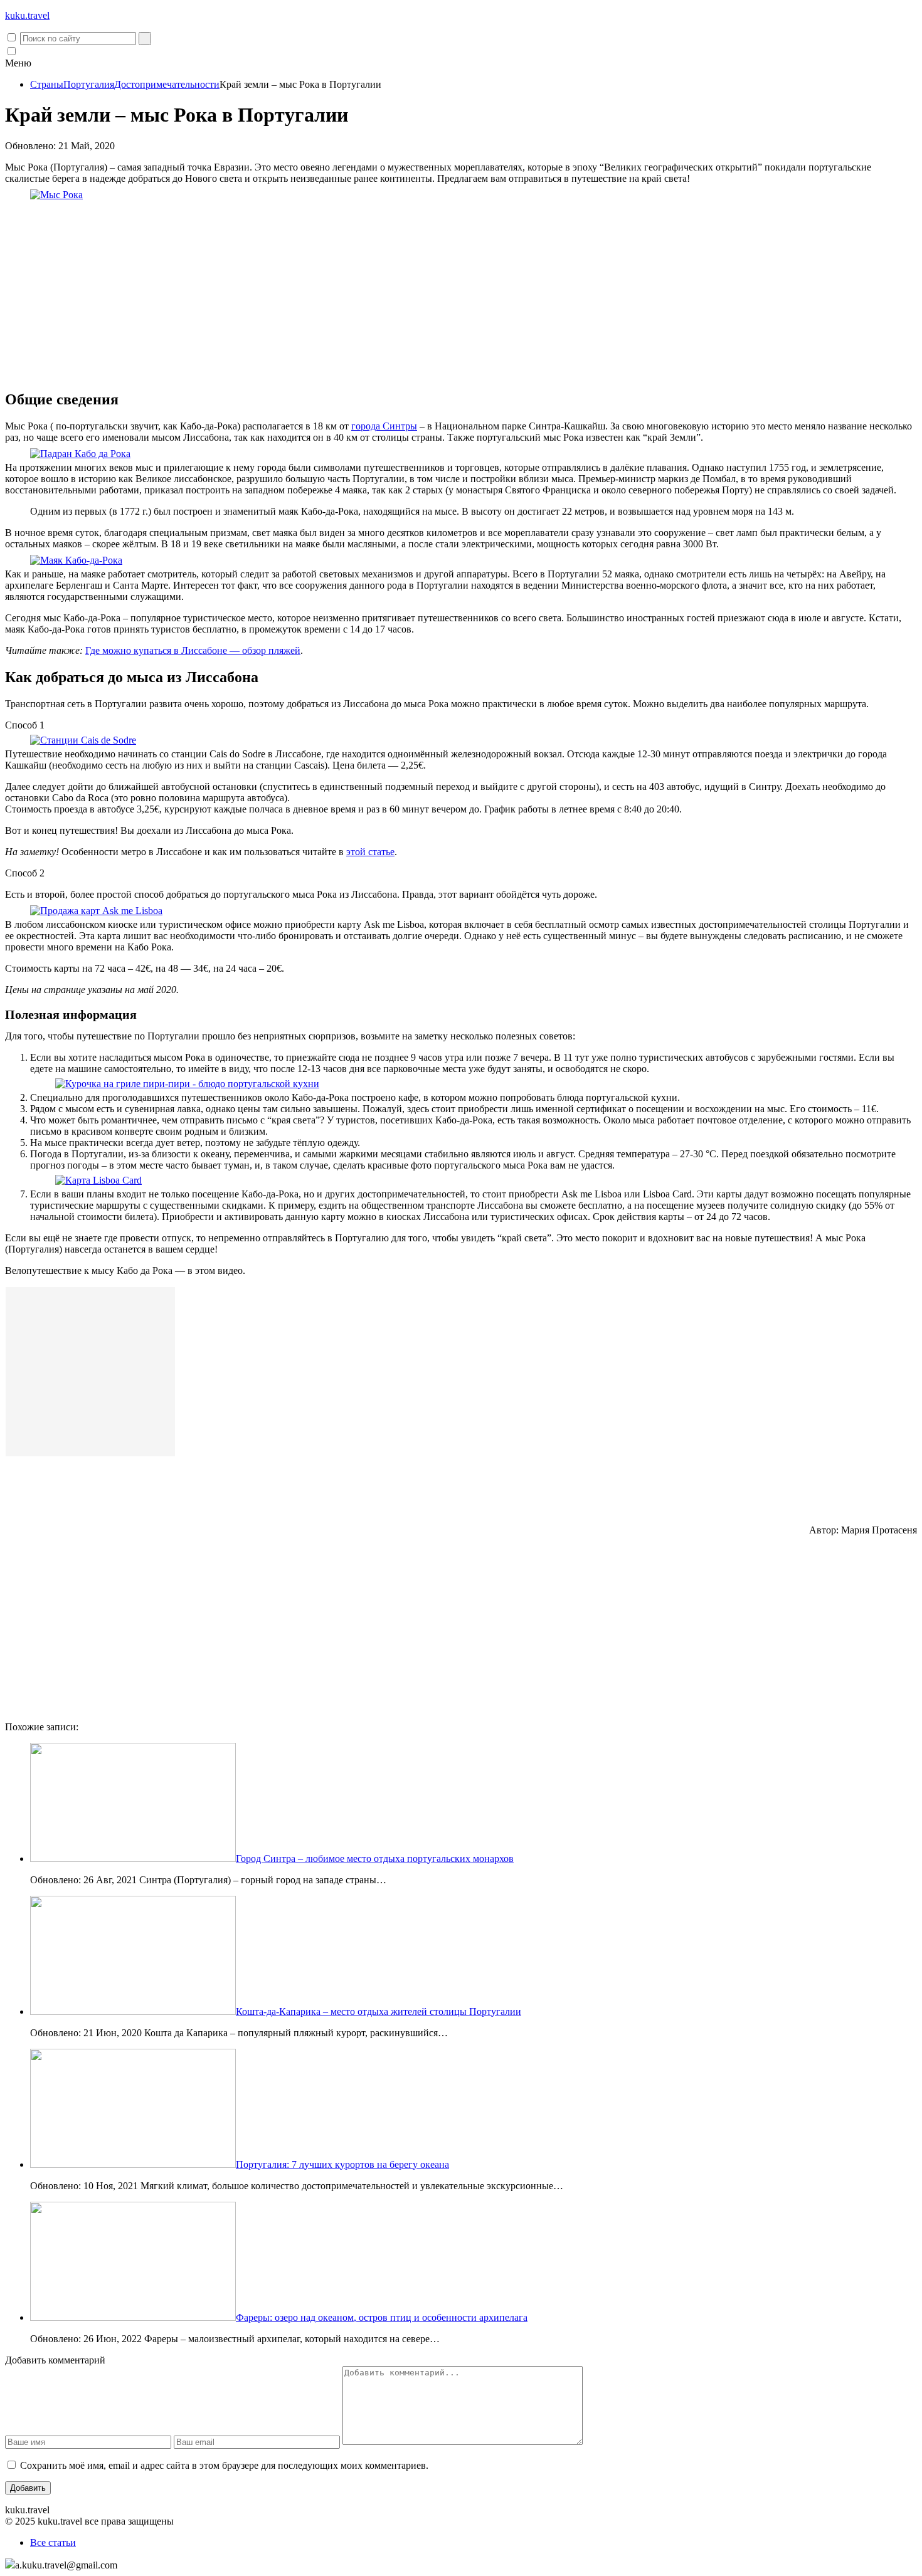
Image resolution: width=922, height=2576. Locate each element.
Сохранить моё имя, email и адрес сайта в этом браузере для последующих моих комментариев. (224, 2465)
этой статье (370, 852)
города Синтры (384, 426)
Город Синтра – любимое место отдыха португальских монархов (375, 1858)
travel (27, 15)
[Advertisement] (461, 291)
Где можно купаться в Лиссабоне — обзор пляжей (193, 650)
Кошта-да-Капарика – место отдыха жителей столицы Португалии (379, 2011)
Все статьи (53, 2542)
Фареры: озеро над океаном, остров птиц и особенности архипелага (382, 2317)
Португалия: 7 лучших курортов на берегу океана (342, 2164)
